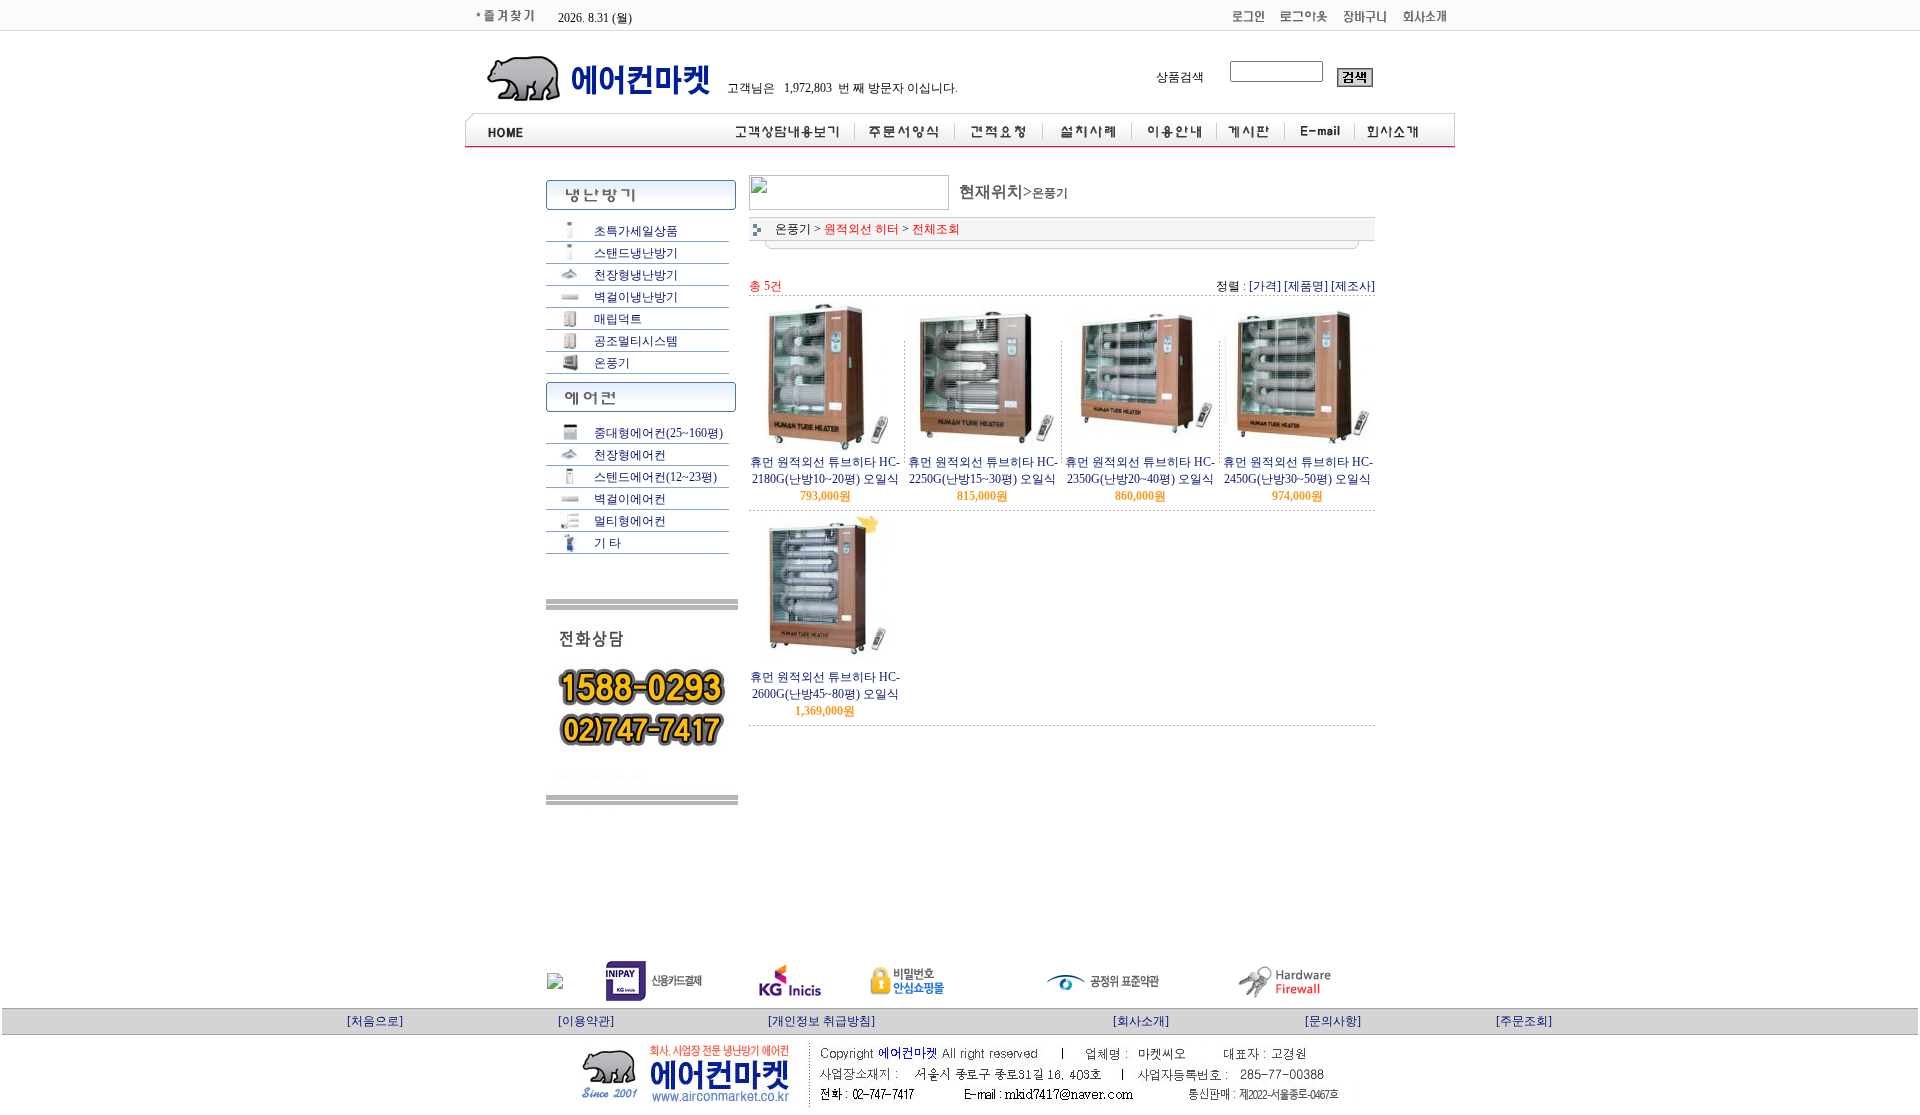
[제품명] (1306, 286)
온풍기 (612, 363)
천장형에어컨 (630, 455)
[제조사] (1353, 286)
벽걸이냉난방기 (636, 297)
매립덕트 (618, 319)
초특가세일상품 (636, 231)
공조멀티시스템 (636, 341)
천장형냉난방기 (636, 275)
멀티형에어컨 (630, 521)
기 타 (607, 543)
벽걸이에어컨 (630, 499)
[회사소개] (1141, 1021)
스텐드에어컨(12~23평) (655, 477)
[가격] (1265, 286)
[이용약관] (586, 1021)
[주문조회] (1524, 1021)
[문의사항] (1333, 1021)
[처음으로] (375, 1021)
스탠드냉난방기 (636, 253)
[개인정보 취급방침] (821, 1021)
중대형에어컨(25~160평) (658, 433)
